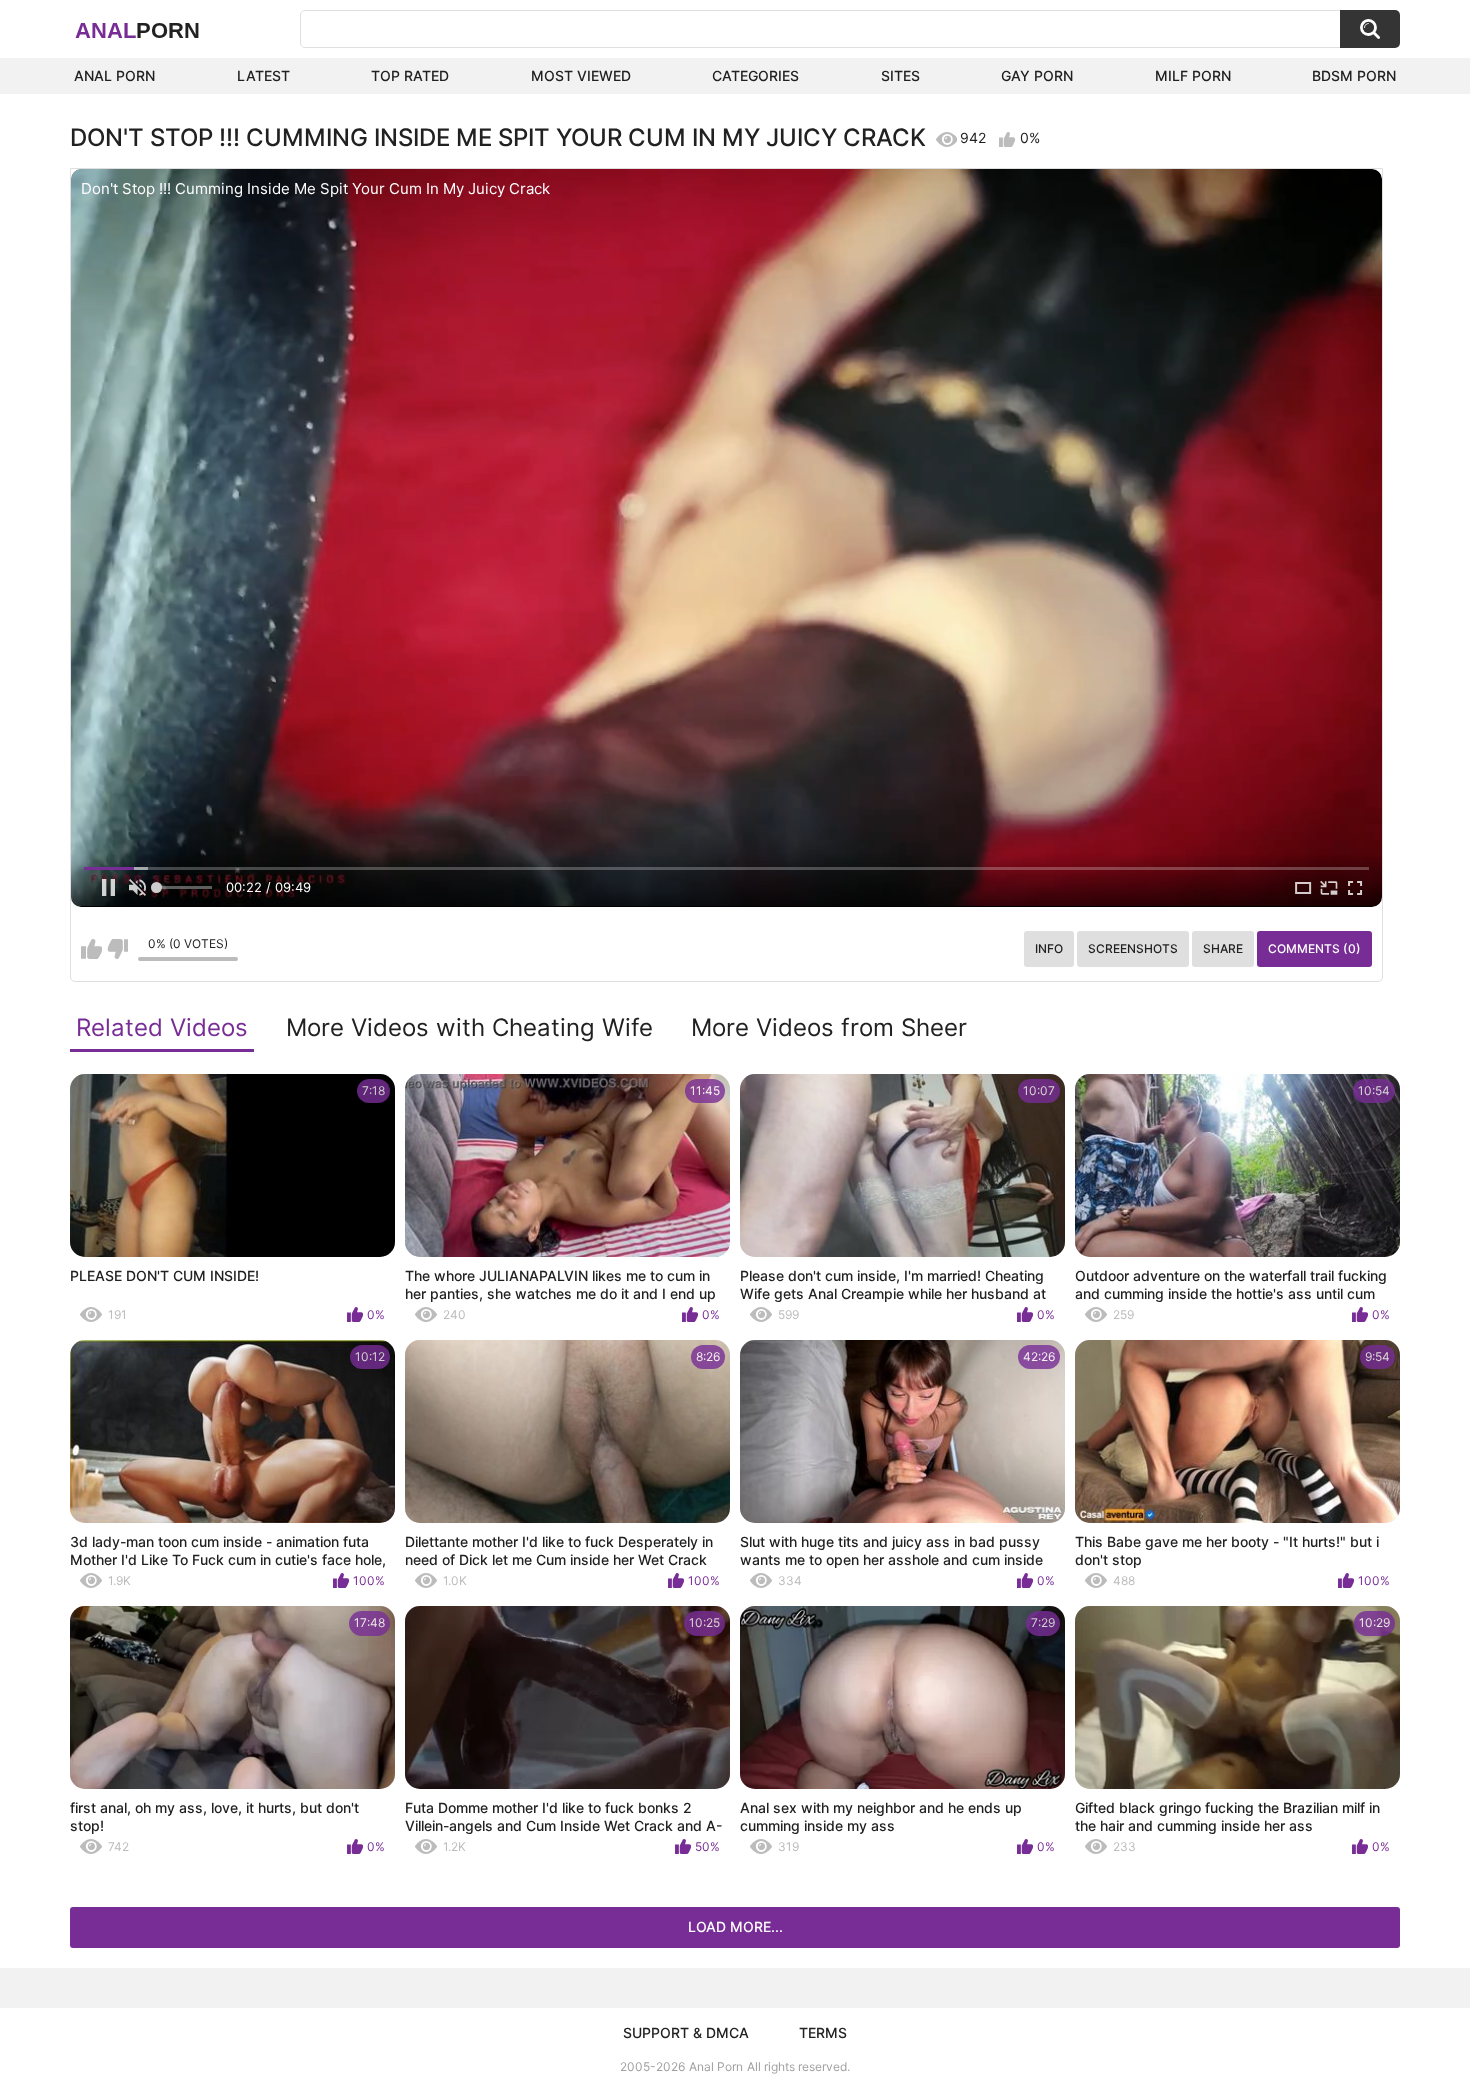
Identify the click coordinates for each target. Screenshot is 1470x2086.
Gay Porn (1037, 75)
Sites (900, 75)
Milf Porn (1193, 75)
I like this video (91, 949)
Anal (137, 30)
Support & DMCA (686, 2032)
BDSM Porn (1354, 75)
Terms (823, 2032)
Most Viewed (581, 75)
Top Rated (410, 75)
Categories (755, 75)
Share (1223, 948)
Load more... (735, 1926)
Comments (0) (1314, 948)
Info (1049, 948)
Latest (263, 75)
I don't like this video (117, 949)
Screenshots (1133, 948)
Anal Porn (114, 75)
